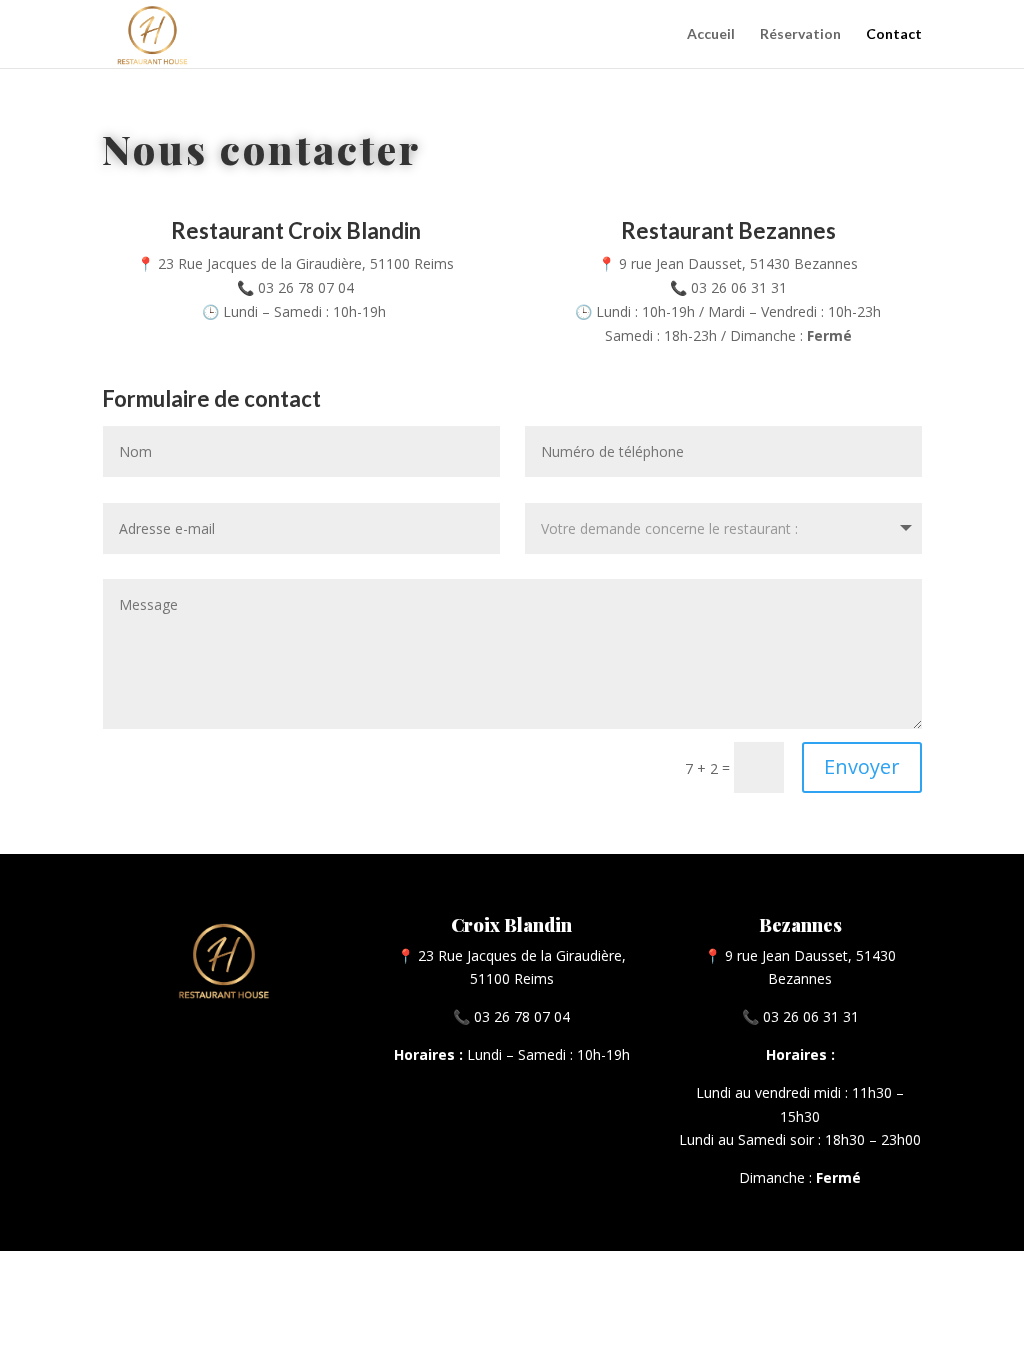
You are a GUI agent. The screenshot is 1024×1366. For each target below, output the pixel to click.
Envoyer (862, 766)
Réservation (800, 34)
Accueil (711, 34)
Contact (894, 34)
